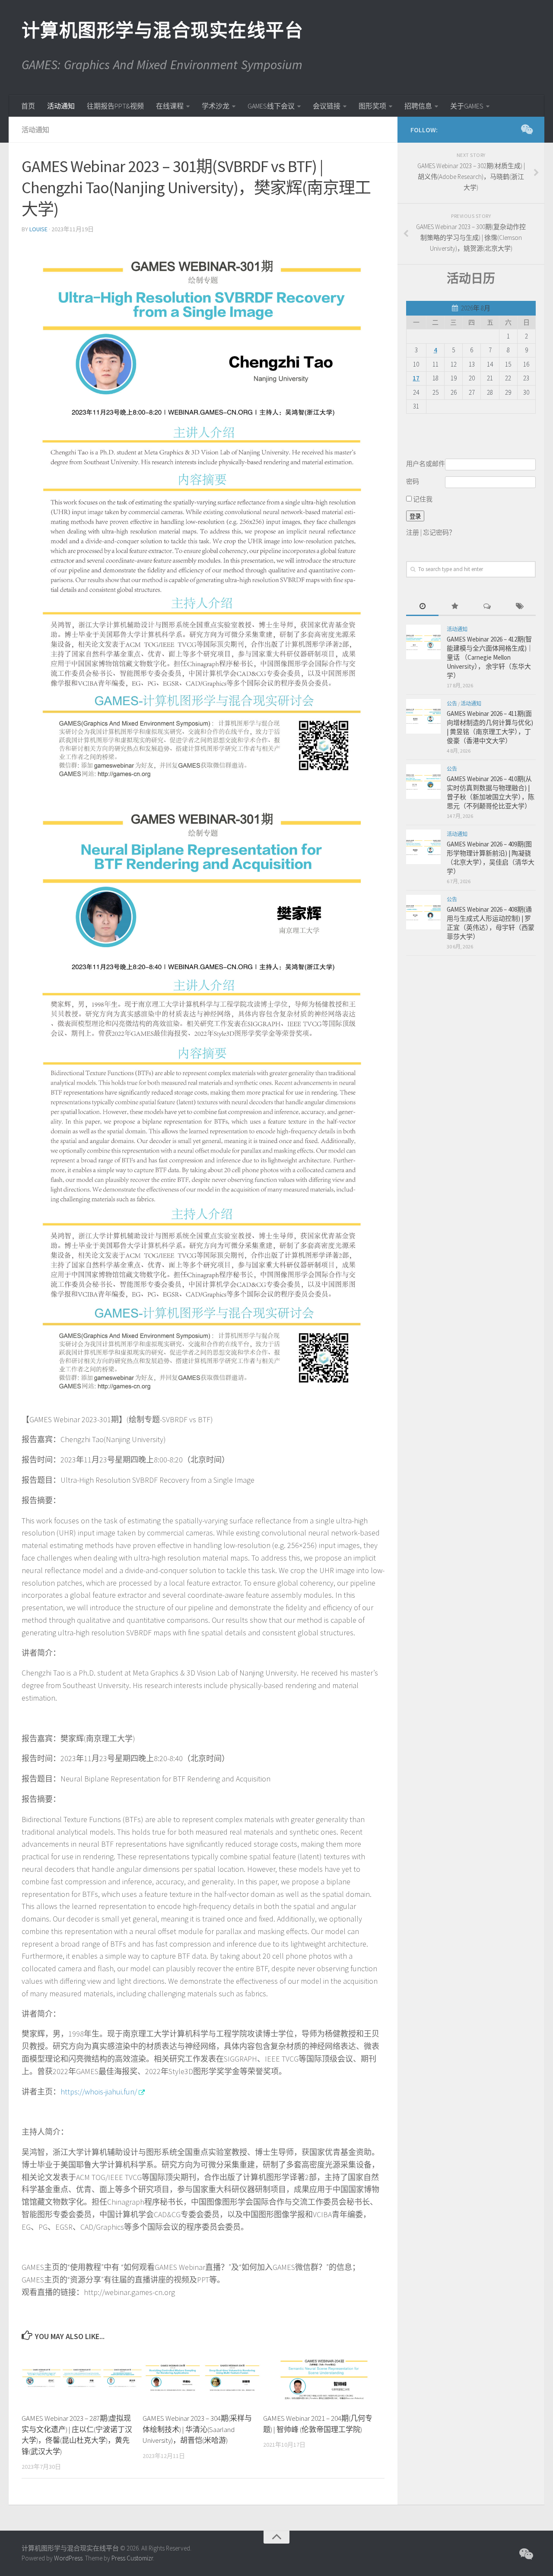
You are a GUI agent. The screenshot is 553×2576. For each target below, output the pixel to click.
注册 (413, 532)
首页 (28, 106)
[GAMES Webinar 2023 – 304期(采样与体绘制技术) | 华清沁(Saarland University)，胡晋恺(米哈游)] (203, 2378)
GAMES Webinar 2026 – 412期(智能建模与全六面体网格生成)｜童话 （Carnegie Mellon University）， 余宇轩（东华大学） (490, 657)
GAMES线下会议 (271, 106)
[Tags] (520, 607)
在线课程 (170, 106)
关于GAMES (467, 106)
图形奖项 (372, 106)
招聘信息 (418, 106)
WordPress (68, 2558)
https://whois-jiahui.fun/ (99, 2092)
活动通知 (61, 106)
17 (416, 378)
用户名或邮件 (426, 464)
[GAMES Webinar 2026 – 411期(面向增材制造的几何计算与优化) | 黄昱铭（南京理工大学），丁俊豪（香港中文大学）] (423, 716)
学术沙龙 (216, 106)
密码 (413, 481)
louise (38, 229)
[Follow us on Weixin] (526, 129)
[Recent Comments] (487, 607)
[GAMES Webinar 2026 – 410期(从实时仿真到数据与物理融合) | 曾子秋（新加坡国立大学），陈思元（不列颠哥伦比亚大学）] (423, 782)
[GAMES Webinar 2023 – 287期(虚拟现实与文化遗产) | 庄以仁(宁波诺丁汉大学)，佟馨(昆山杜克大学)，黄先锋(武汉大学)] (82, 2378)
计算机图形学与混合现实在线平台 (162, 30)
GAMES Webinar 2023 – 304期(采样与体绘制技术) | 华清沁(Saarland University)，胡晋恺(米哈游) (197, 2429)
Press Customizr (132, 2558)
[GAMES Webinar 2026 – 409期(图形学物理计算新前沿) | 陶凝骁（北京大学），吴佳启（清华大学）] (423, 847)
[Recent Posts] (422, 607)
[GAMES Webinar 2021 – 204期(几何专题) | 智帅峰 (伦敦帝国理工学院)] (323, 2378)
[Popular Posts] (455, 607)
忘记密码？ (439, 532)
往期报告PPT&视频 (115, 106)
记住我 (422, 499)
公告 (452, 704)
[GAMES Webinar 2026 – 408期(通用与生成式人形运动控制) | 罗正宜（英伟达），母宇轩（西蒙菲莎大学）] (423, 912)
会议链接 (327, 106)
